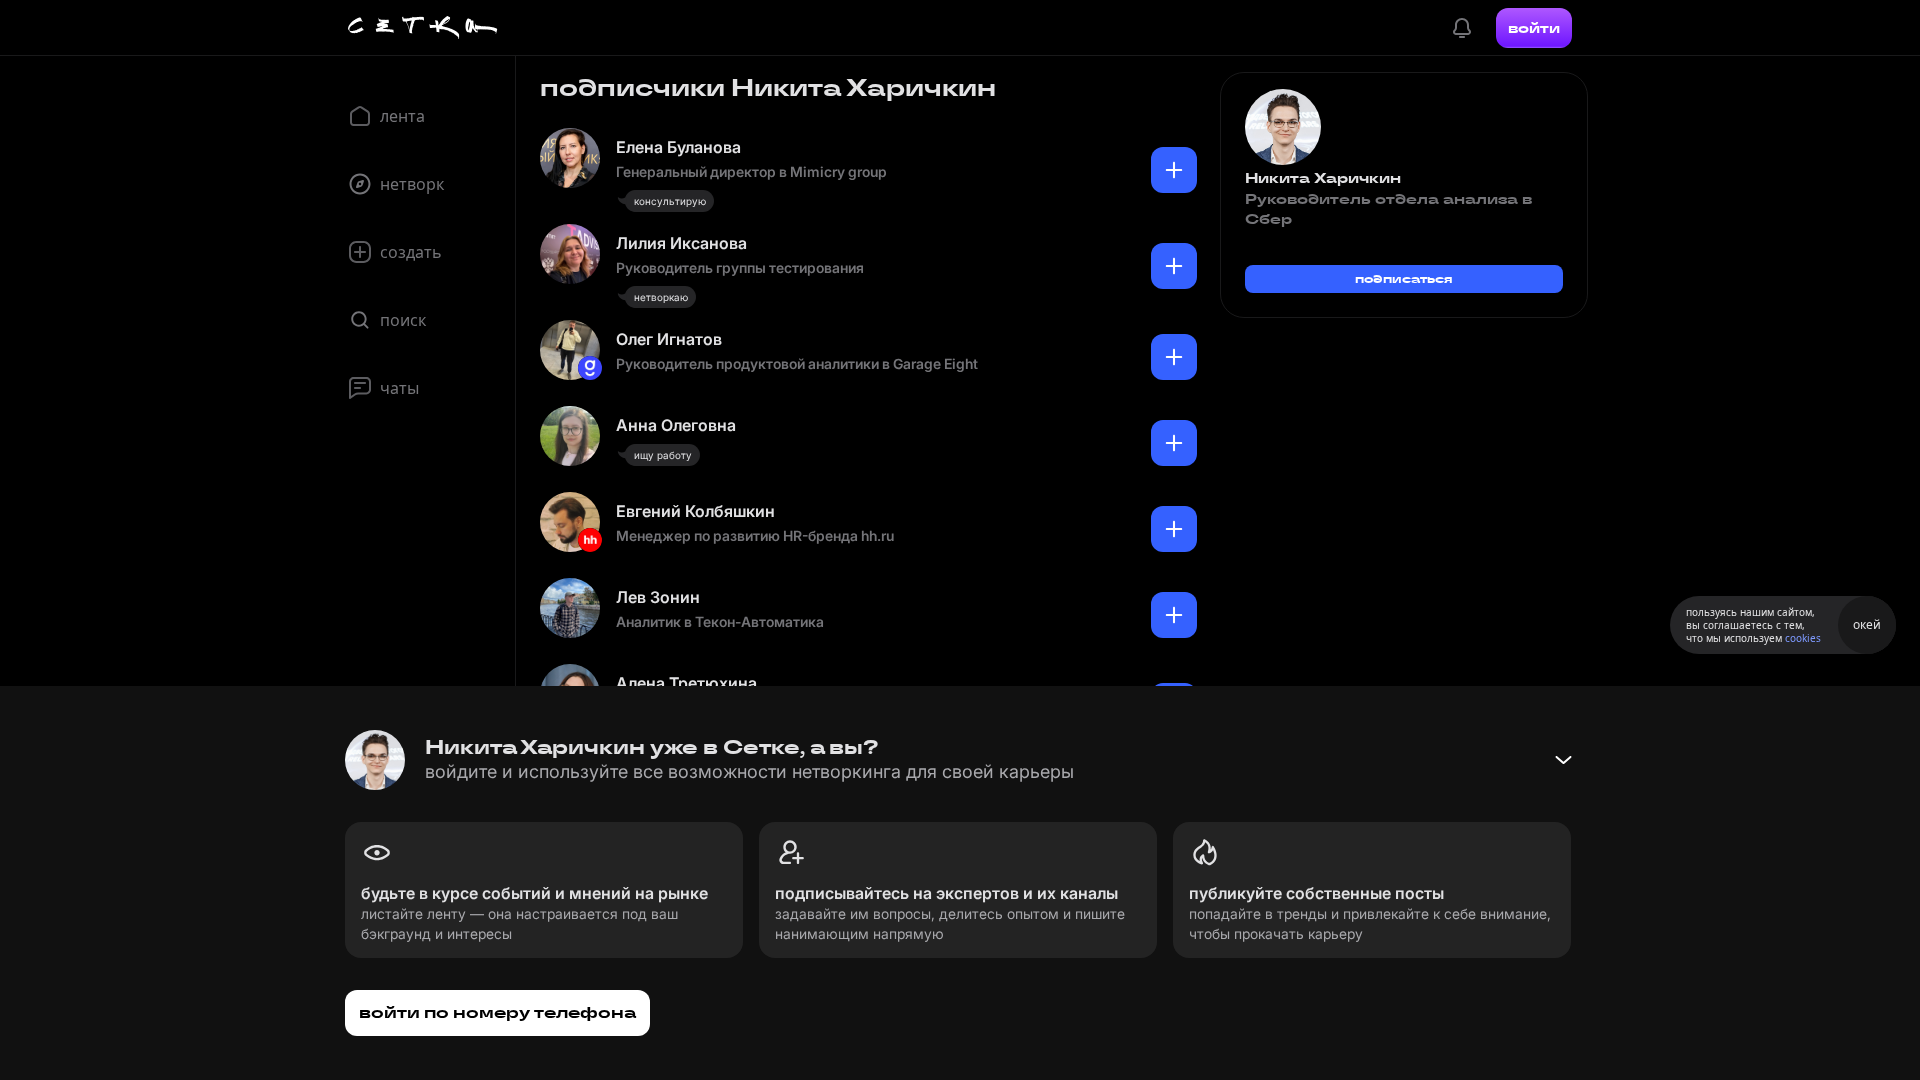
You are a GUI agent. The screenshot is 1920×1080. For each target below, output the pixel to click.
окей (1867, 624)
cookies (1803, 638)
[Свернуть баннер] (1563, 760)
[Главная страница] (423, 28)
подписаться (1404, 278)
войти (1534, 28)
